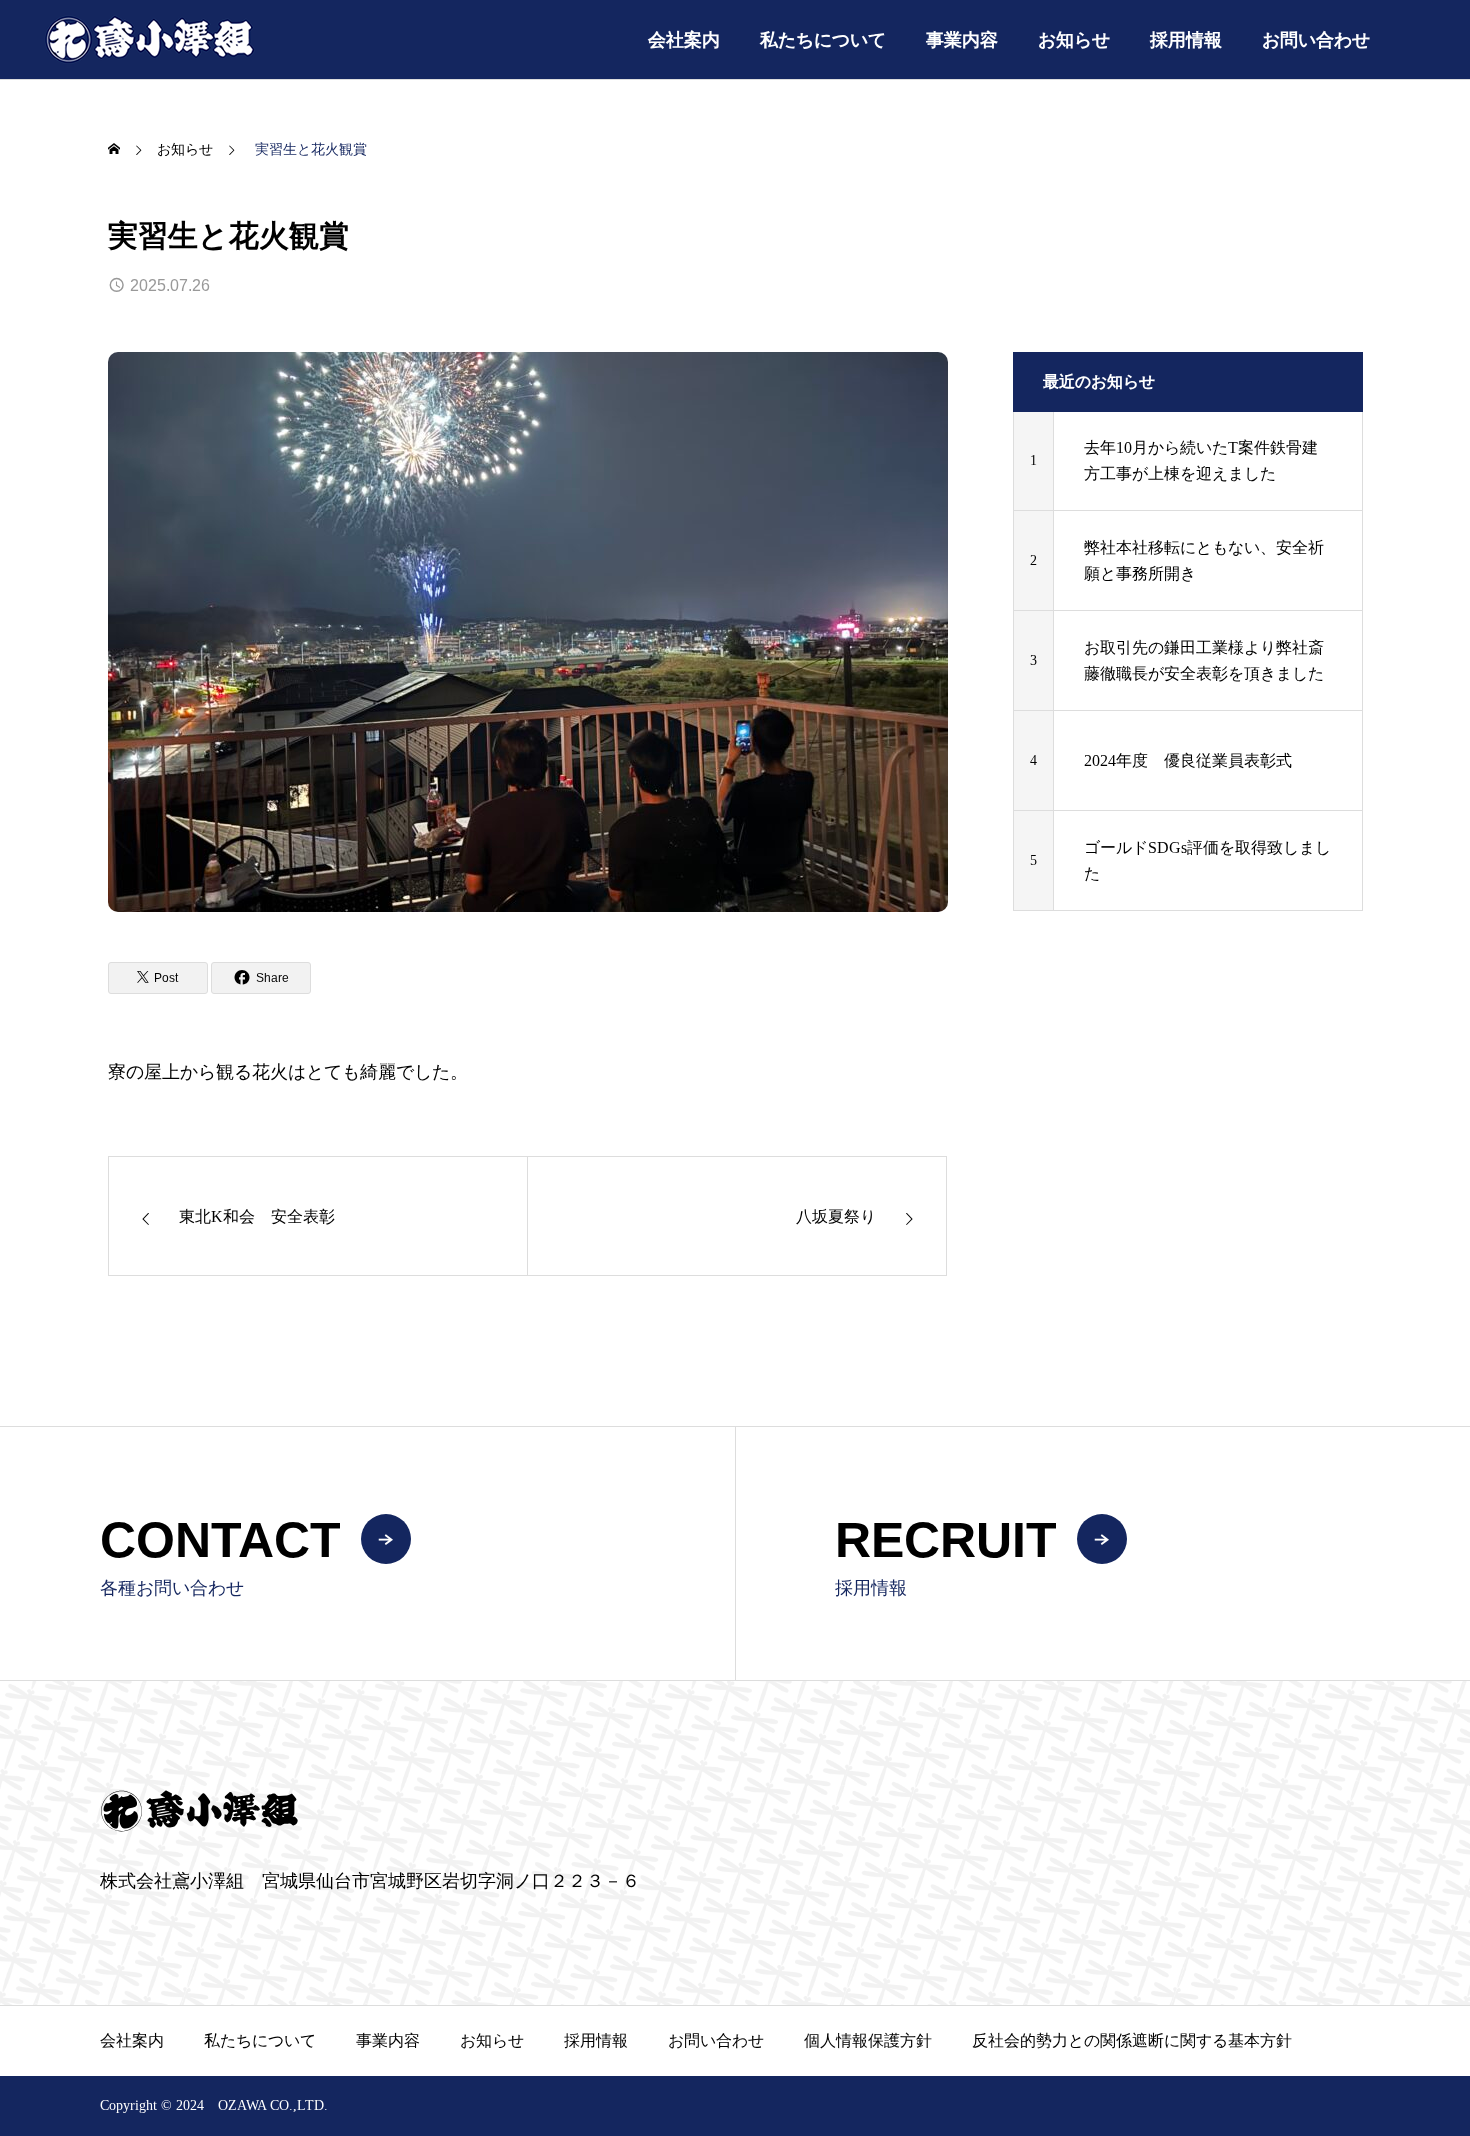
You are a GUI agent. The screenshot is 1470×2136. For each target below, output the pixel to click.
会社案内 (684, 40)
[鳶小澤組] (150, 39)
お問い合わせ (1316, 40)
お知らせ (1074, 40)
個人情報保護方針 (868, 2040)
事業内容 (962, 40)
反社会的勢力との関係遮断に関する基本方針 (1132, 2040)
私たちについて (823, 40)
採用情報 (1186, 40)
